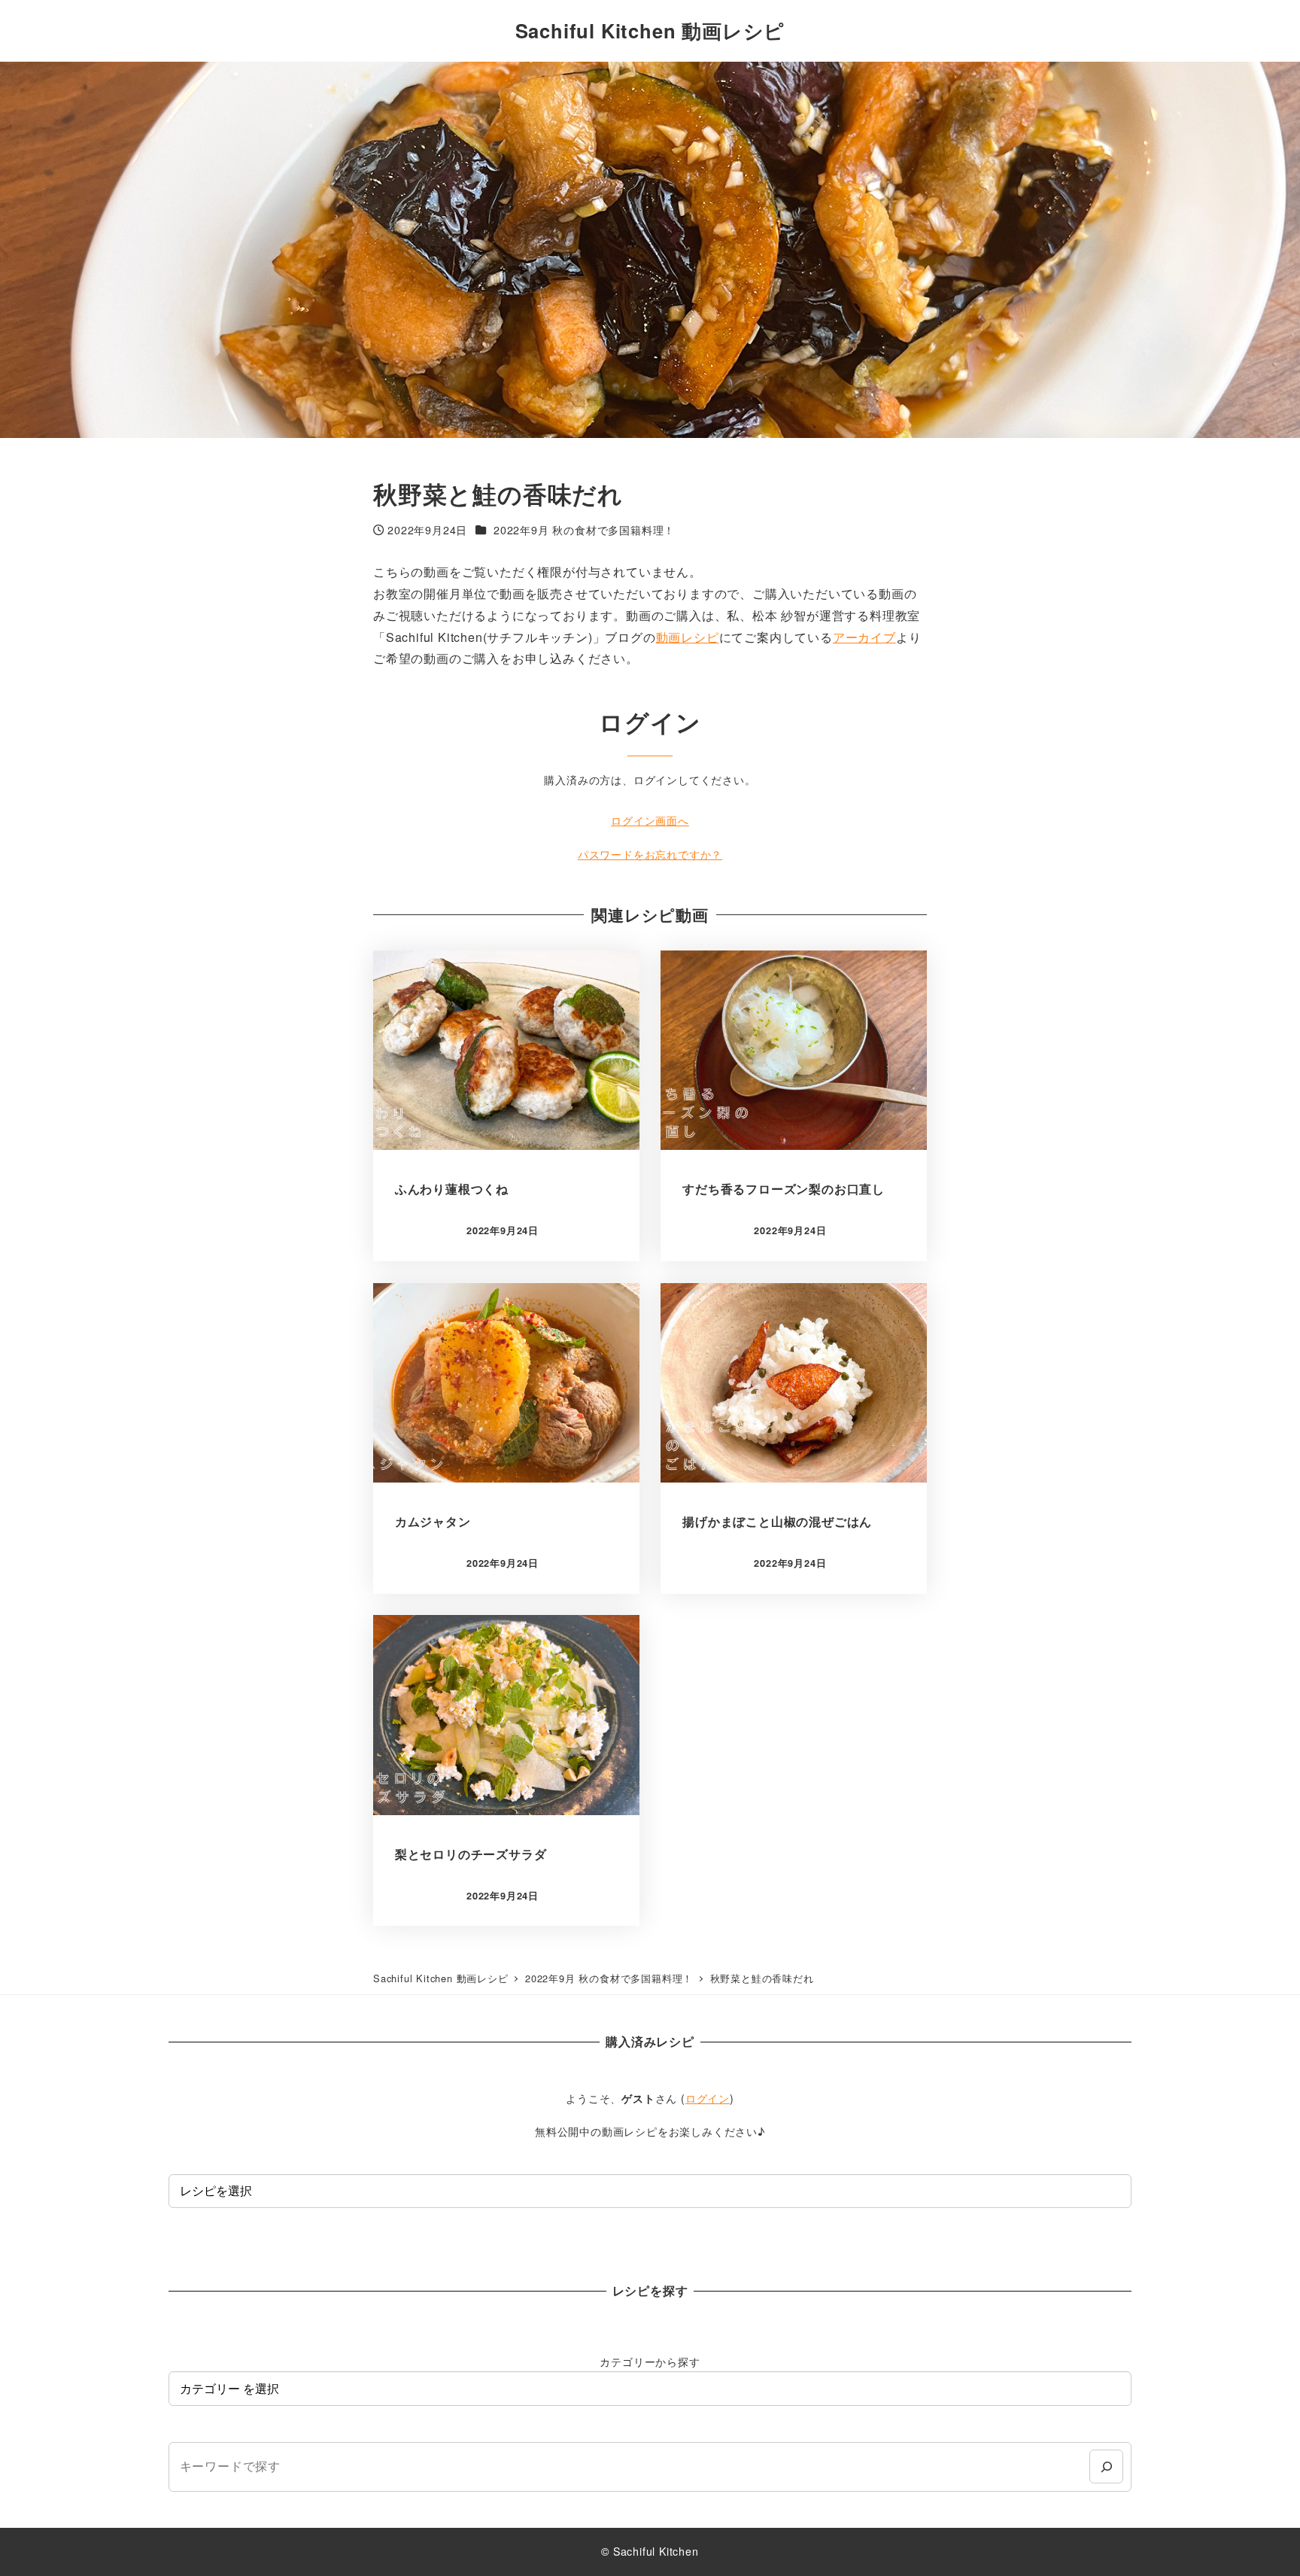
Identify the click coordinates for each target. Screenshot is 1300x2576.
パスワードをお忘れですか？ (650, 854)
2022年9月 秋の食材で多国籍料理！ (584, 530)
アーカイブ (864, 637)
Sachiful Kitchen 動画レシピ (650, 30)
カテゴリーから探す (650, 2362)
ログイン (708, 2098)
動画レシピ (688, 637)
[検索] (1106, 2467)
